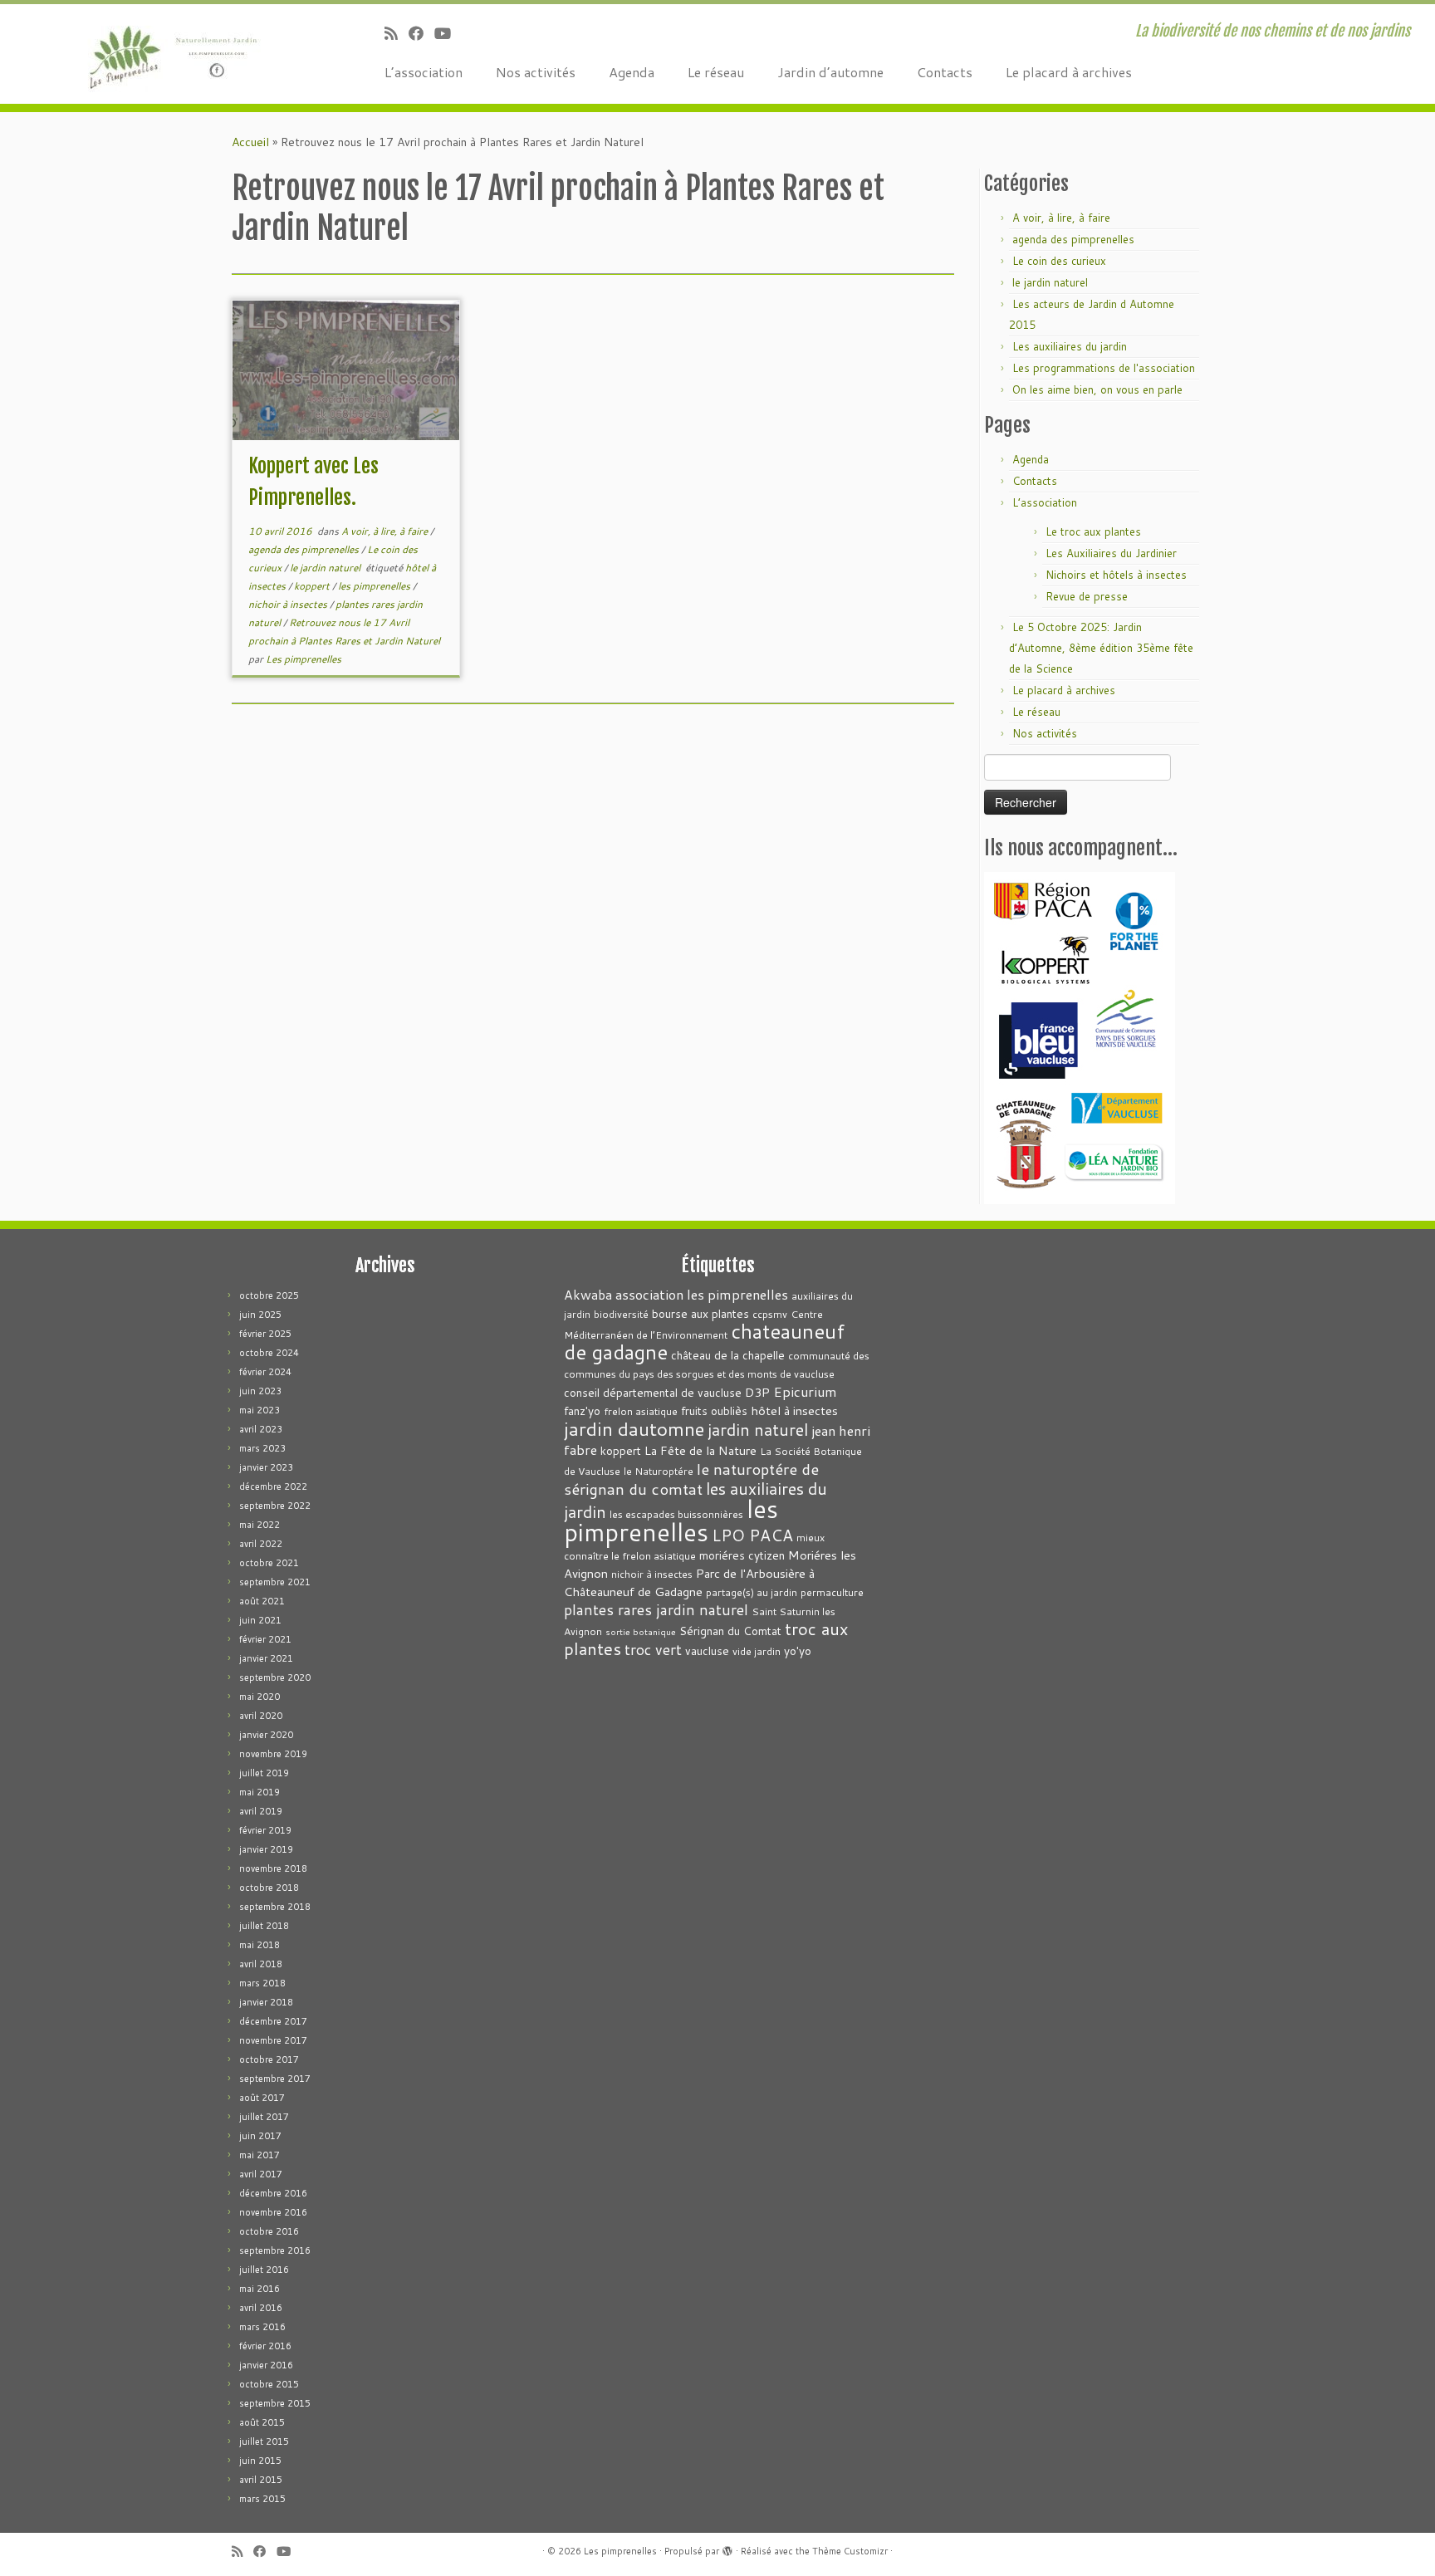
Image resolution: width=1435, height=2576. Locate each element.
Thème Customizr (850, 2551)
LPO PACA (752, 1535)
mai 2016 (260, 2289)
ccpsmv (770, 1314)
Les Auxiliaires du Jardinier (1111, 553)
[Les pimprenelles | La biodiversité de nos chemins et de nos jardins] (166, 54)
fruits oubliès (714, 1410)
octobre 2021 (269, 1563)
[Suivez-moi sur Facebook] (421, 33)
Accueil (250, 142)
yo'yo (798, 1650)
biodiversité (621, 1314)
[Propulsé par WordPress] (727, 2548)
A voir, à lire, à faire (386, 531)
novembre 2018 (273, 1868)
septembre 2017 (275, 2079)
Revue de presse (1087, 596)
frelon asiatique (641, 1411)
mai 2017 (260, 2155)
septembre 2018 (275, 1907)
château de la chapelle (728, 1355)
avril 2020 (261, 1716)
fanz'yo (582, 1410)
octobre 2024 (269, 1353)
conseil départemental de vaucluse (653, 1392)
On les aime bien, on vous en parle (1097, 389)
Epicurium (805, 1391)
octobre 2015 (269, 2384)
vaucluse (707, 1650)
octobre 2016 (269, 2231)
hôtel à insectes (794, 1410)
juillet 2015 (264, 2441)
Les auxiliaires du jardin (1070, 346)
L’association (424, 72)
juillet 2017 (264, 2117)
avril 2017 (261, 2174)
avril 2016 (261, 2308)
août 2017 (262, 2098)
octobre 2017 (269, 2059)
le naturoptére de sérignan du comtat (691, 1479)
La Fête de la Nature (700, 1450)
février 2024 (265, 1372)
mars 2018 (262, 1983)
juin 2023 (260, 1391)
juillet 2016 (264, 2270)
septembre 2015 (275, 2403)
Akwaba (588, 1295)
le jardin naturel (326, 568)
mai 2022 (260, 1525)
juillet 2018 (264, 1926)
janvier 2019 (266, 1849)
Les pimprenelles (304, 659)
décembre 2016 (273, 2193)
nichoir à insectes (289, 604)
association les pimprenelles (702, 1294)
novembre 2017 (273, 2040)
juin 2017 (260, 2136)
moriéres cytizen (742, 1555)
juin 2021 (260, 1620)
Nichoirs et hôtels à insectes (1116, 575)
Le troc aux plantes (1093, 531)
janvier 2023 (266, 1467)
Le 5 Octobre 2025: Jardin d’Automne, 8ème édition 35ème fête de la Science (1101, 648)
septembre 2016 (275, 2250)
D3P (757, 1392)
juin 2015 (260, 2461)
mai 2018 (260, 1945)
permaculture (832, 1592)
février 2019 (265, 1830)
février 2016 (265, 2346)
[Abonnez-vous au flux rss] (397, 33)
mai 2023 (260, 1410)
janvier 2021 (266, 1658)
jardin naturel (758, 1429)
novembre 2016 (273, 2212)
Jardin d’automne (830, 72)
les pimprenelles (375, 586)
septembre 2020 (275, 1677)
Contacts (945, 72)
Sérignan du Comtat (730, 1631)
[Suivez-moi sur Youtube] (448, 33)
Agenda (632, 72)
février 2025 (265, 1334)
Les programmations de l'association (1104, 368)
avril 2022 (261, 1544)
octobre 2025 (269, 1295)
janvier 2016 (266, 2365)
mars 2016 (262, 2327)
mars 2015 (262, 2499)
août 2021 (262, 1601)
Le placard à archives (1069, 72)
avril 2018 (261, 1964)
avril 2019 (261, 1811)
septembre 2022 (275, 1506)
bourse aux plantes (700, 1313)
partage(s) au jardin (752, 1592)
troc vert (653, 1650)
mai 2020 (260, 1697)
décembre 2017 (273, 2021)
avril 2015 (261, 2480)
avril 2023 (261, 1429)
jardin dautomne (634, 1428)
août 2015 (262, 2422)
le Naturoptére (659, 1471)
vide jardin (757, 1651)
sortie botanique (641, 1631)
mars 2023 (262, 1448)
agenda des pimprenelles (305, 549)
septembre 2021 (275, 1582)
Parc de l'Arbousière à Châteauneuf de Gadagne (689, 1582)
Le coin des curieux (1059, 261)
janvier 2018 (266, 2002)
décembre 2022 (273, 1486)
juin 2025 (260, 1315)
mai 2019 (260, 1792)
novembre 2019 (273, 1754)
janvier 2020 (266, 1735)
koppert (313, 586)
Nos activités (536, 72)
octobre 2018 (269, 1888)
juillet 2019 (264, 1773)
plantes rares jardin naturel (656, 1610)
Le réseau (716, 72)
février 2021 (265, 1639)
